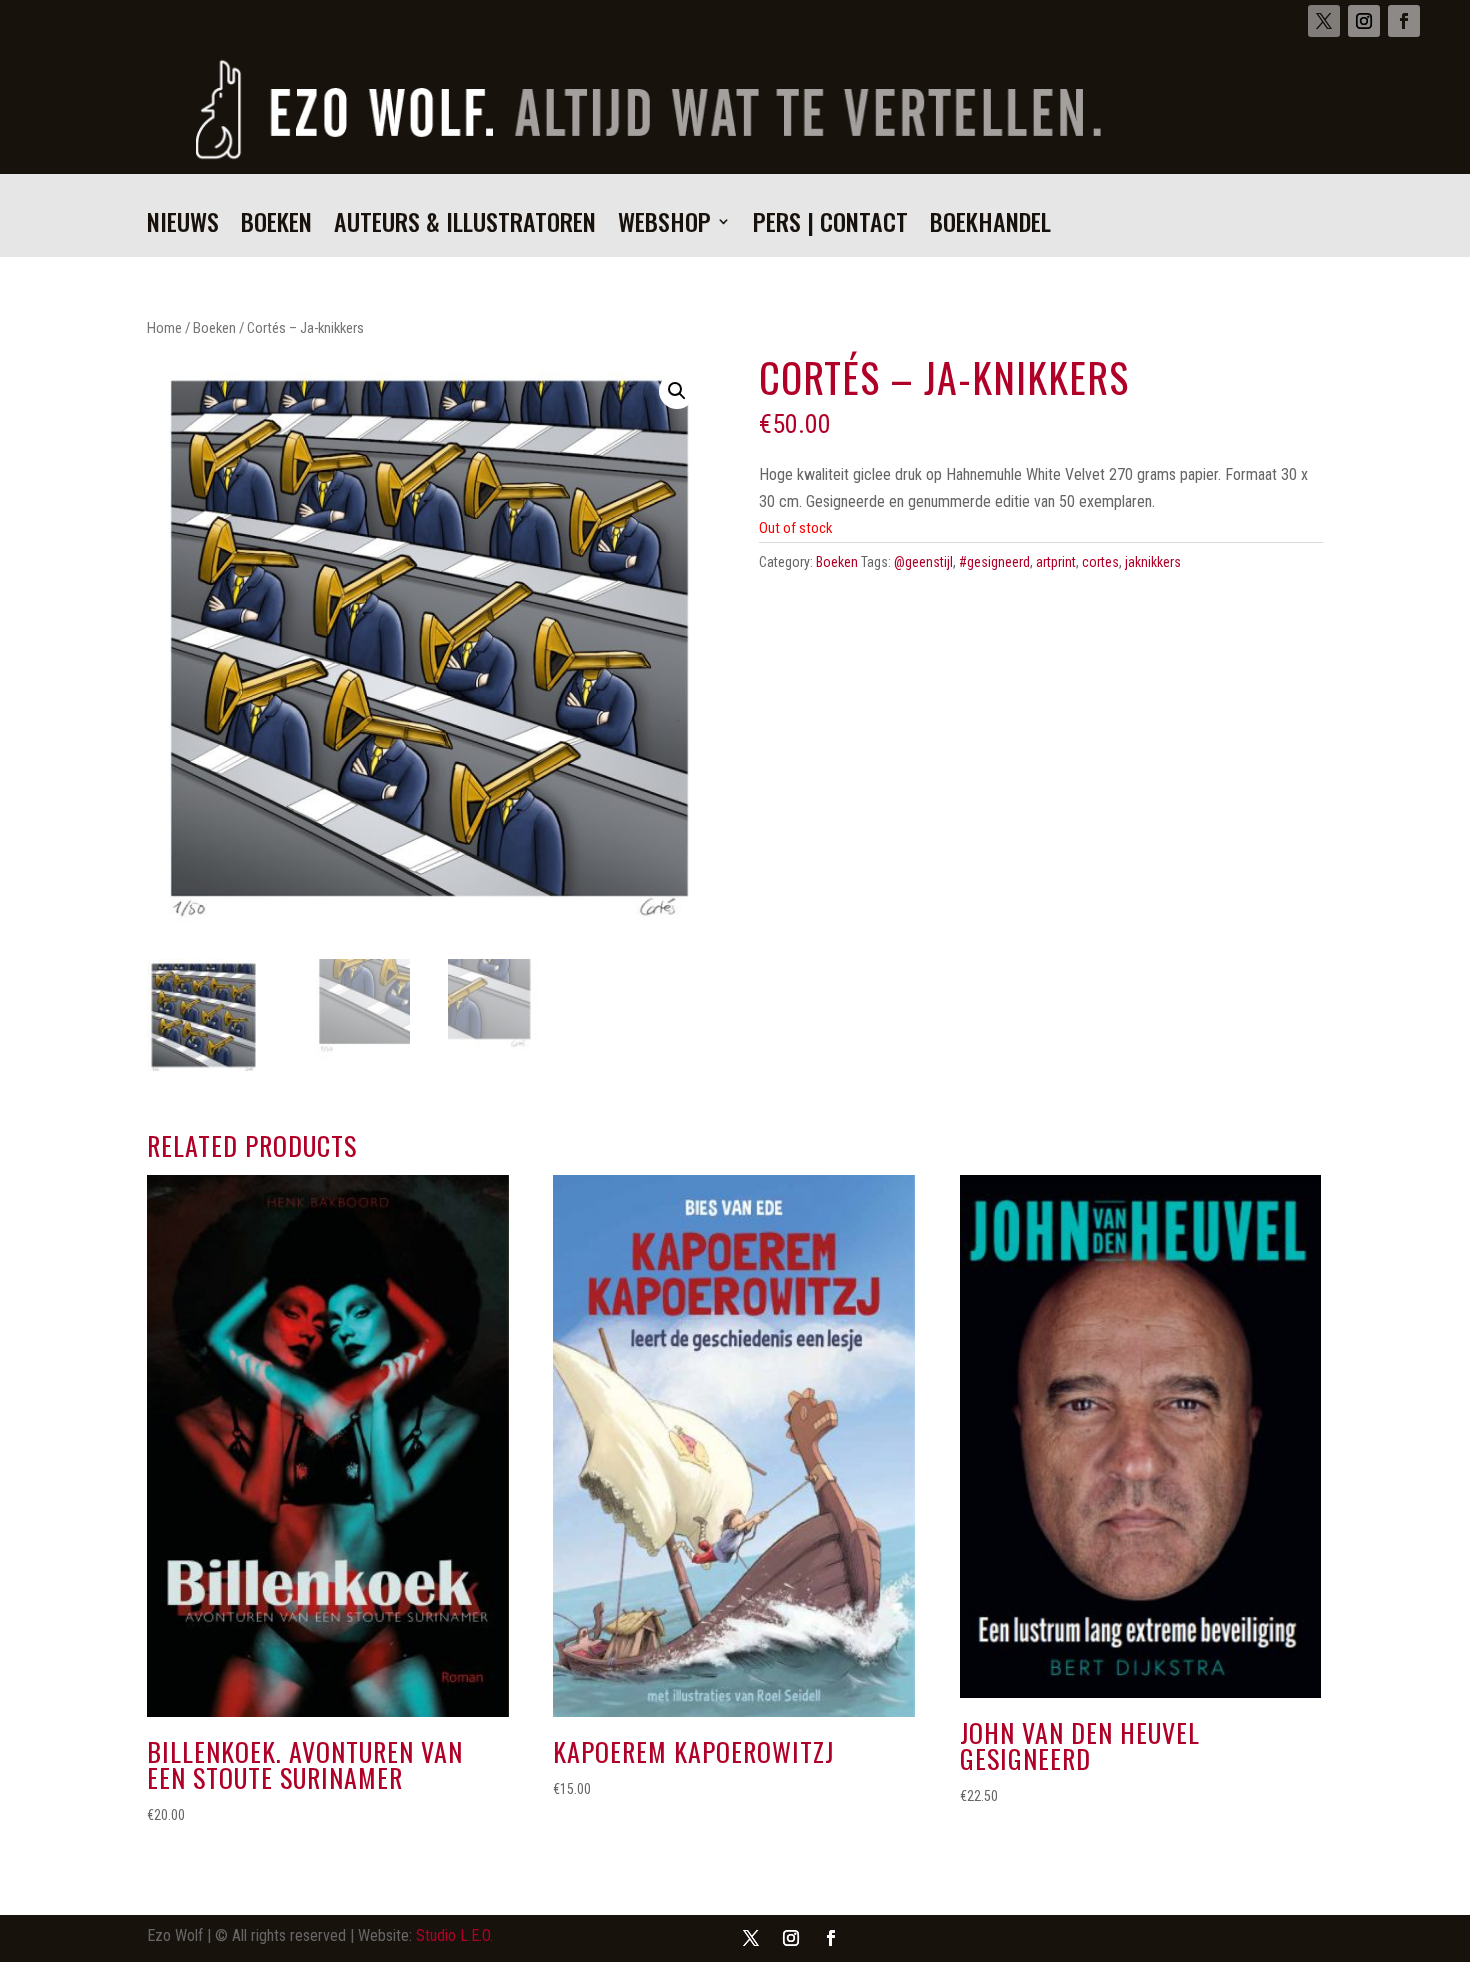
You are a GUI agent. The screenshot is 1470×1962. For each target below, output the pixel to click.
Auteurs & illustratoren (465, 226)
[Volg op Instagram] (1364, 21)
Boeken (276, 226)
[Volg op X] (1324, 21)
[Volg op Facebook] (1404, 21)
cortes (1100, 562)
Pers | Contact (830, 226)
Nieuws (183, 226)
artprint (1056, 562)
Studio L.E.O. (454, 1935)
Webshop (664, 226)
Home (164, 328)
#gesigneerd (994, 562)
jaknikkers (1153, 562)
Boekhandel (990, 226)
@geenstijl (923, 562)
